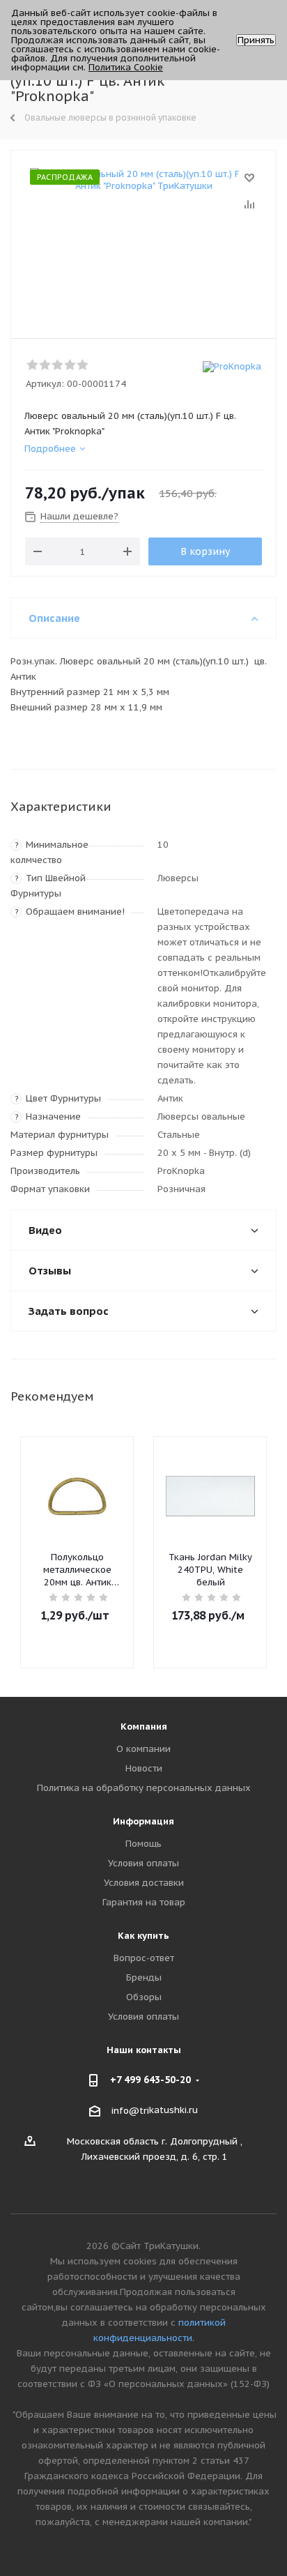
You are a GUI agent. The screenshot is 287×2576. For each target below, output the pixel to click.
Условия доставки (144, 1883)
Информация (143, 1821)
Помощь (143, 1844)
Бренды (144, 1977)
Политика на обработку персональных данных (144, 1788)
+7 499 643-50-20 (150, 2080)
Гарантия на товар (144, 1902)
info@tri (130, 2111)
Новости (144, 1768)
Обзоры (144, 1997)
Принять (256, 40)
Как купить (143, 1936)
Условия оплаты (143, 1863)
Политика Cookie (126, 67)
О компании (143, 1749)
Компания (144, 1727)
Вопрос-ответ (144, 1958)
